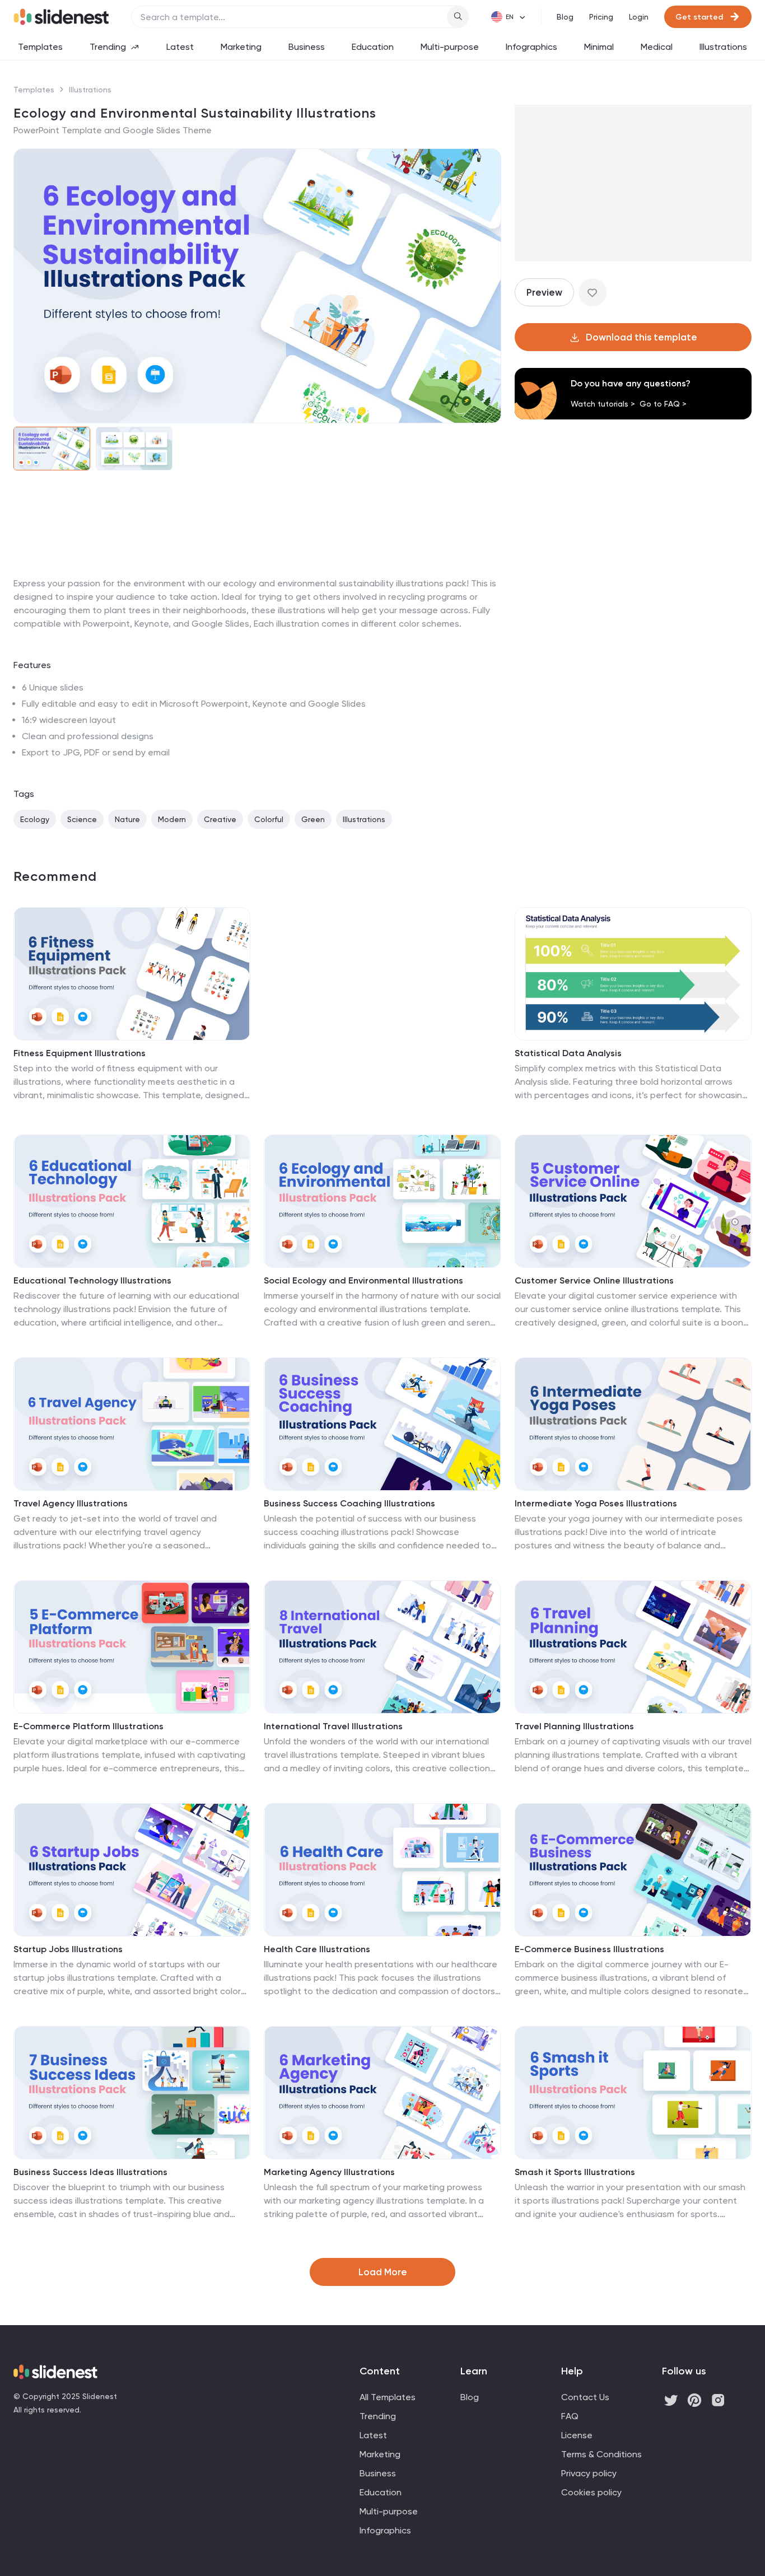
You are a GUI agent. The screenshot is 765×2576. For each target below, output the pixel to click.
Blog (565, 17)
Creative (220, 819)
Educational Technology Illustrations (92, 1280)
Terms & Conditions (601, 2454)
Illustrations (723, 47)
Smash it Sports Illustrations (575, 2172)
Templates (40, 47)
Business (307, 47)
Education (373, 47)
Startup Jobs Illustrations (68, 1949)
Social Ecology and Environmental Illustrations (363, 1280)
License (577, 2435)
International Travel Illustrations (333, 1726)
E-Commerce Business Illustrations (589, 1949)
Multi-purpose (450, 47)
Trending (108, 47)
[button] (29, 286)
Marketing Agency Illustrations (329, 2172)
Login (639, 17)
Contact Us (585, 2397)
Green (313, 819)
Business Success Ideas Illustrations (90, 2172)
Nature (127, 819)
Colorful (269, 819)
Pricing (601, 17)
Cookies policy (591, 2492)
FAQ (570, 2416)
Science (82, 819)
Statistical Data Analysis (568, 1053)
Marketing (241, 47)
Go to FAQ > (663, 404)
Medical (657, 47)
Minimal (599, 47)
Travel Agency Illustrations (71, 1503)
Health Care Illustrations (317, 1949)
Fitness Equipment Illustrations (80, 1053)
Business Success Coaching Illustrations (349, 1503)
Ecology (35, 819)
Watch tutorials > (603, 404)
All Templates (388, 2397)
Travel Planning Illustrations (574, 1726)
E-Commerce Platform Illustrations (88, 1726)
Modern (172, 819)
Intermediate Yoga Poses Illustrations (596, 1503)
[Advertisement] (257, 577)
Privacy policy (589, 2473)
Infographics (531, 47)
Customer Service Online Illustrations (594, 1280)
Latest (180, 47)
